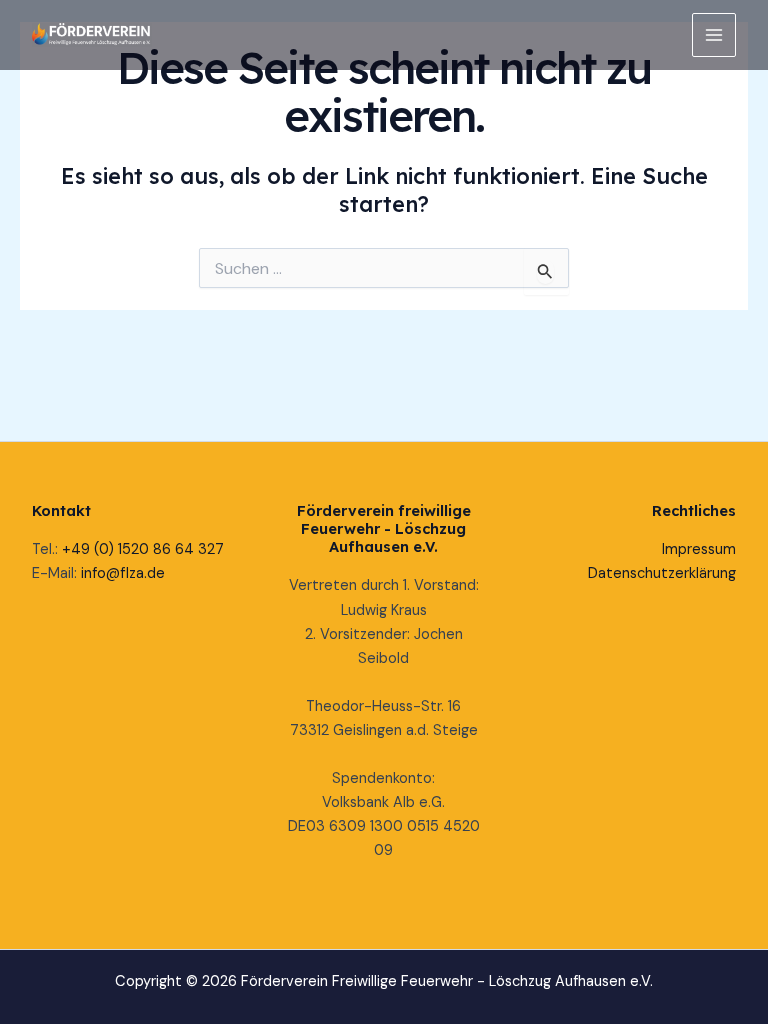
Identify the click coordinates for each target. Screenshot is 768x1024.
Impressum (699, 549)
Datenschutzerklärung (662, 573)
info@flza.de (123, 573)
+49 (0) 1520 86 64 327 (143, 549)
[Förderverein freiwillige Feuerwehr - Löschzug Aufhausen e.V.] (92, 34)
